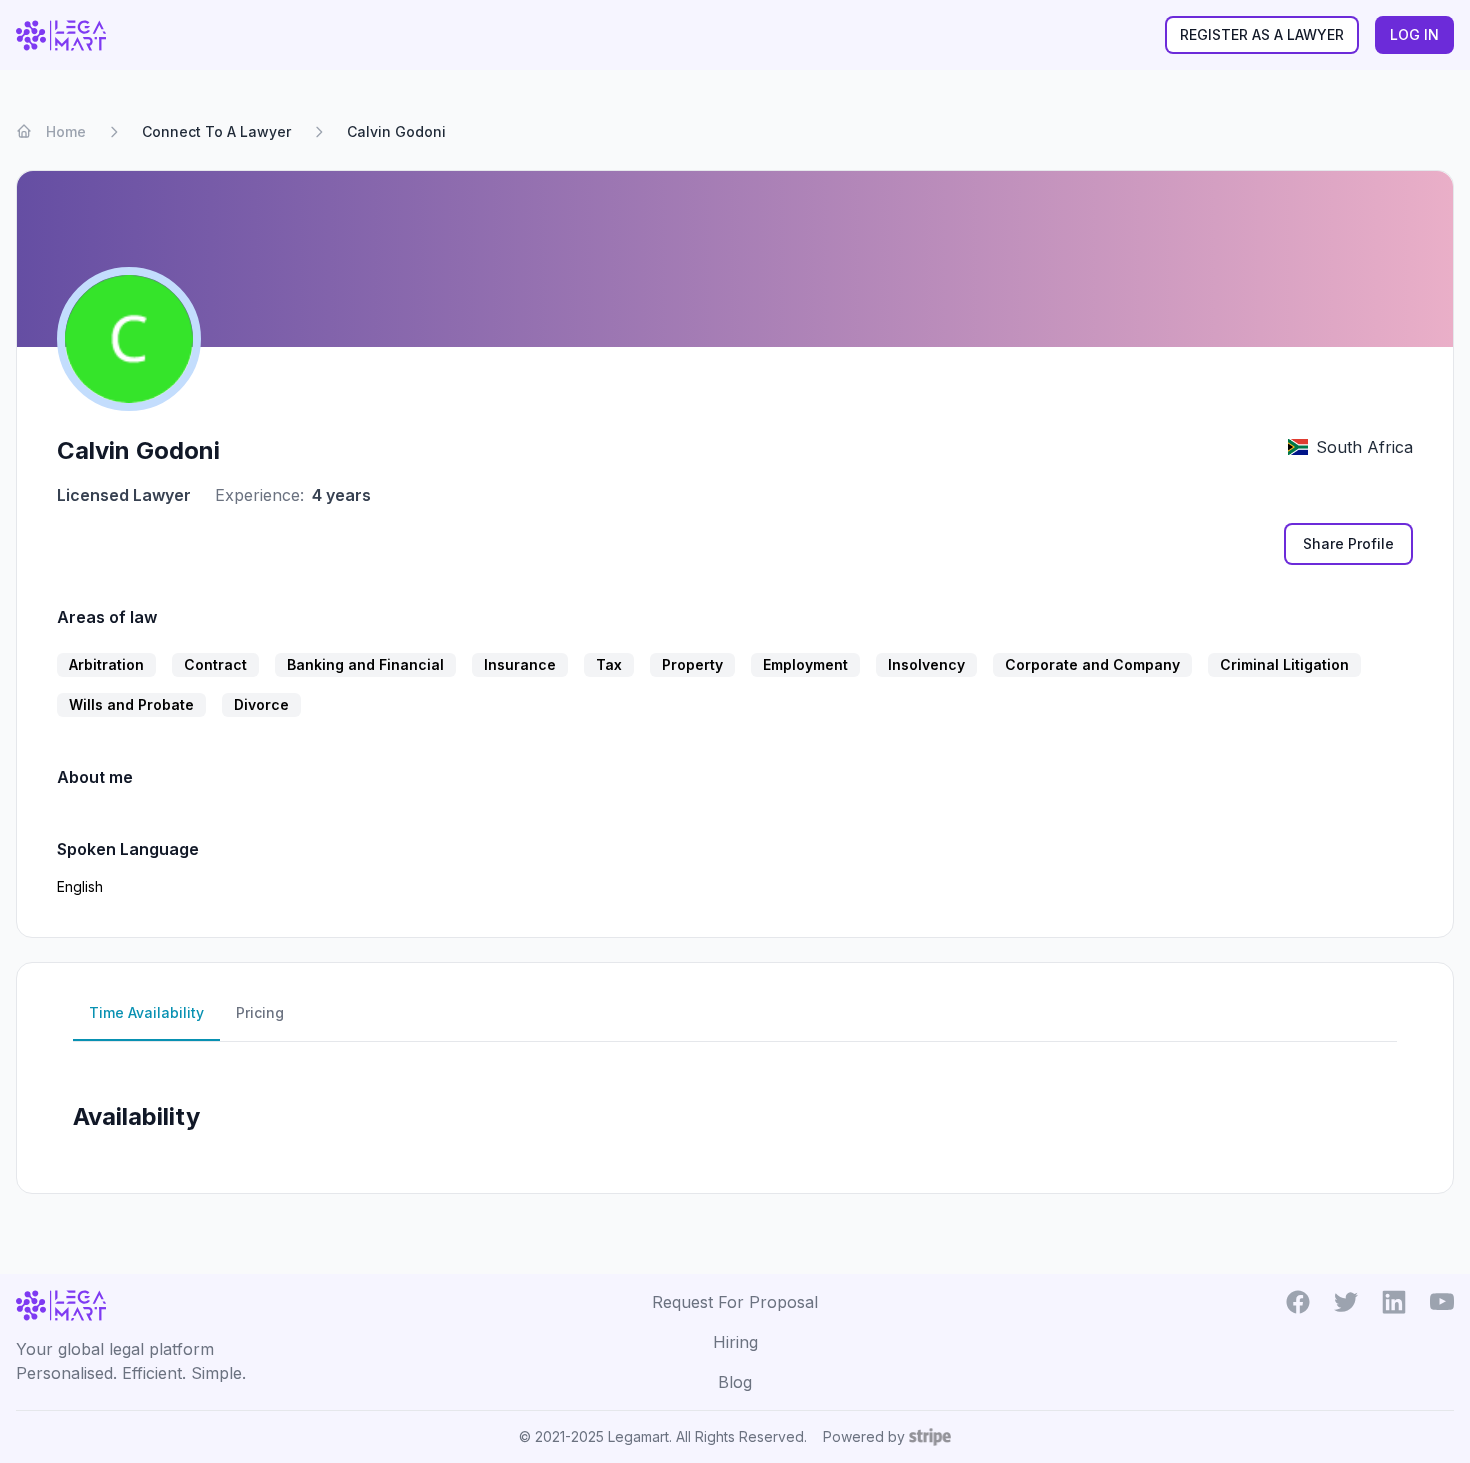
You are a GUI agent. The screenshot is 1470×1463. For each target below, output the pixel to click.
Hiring (735, 1342)
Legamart (638, 1436)
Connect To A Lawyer (216, 131)
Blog (735, 1382)
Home (66, 131)
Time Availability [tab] (146, 1012)
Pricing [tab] (260, 1012)
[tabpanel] (735, 1109)
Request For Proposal (735, 1302)
